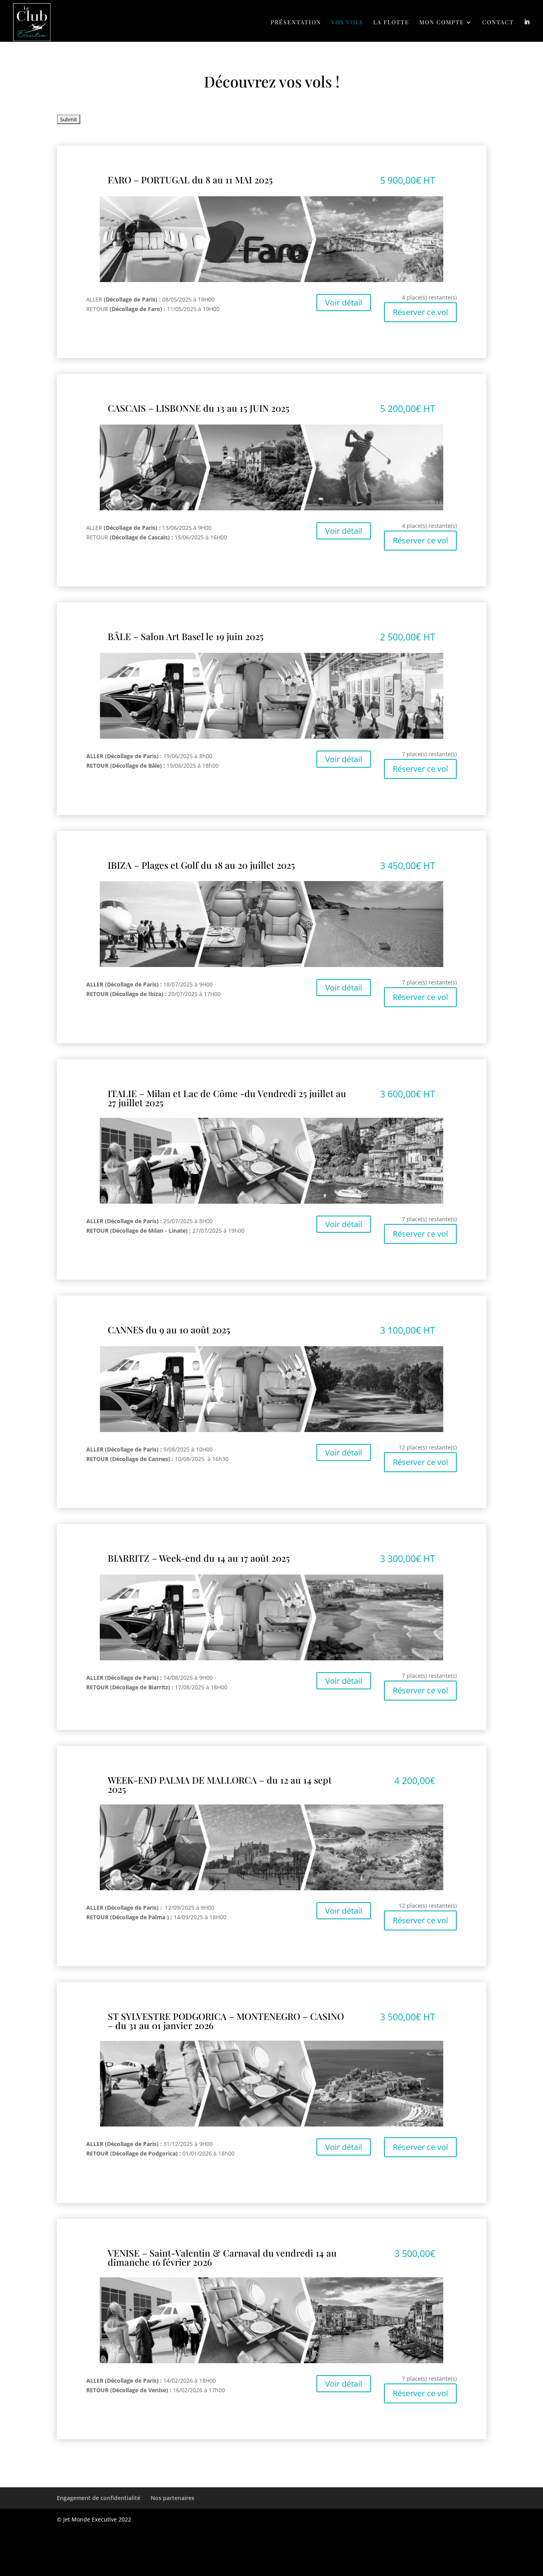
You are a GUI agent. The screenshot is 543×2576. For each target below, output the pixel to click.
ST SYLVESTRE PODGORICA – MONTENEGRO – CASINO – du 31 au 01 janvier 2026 (226, 2021)
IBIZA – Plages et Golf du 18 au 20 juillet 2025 (201, 865)
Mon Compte (442, 23)
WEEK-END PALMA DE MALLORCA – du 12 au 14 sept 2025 (220, 1784)
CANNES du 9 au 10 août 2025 (169, 1330)
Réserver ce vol (420, 312)
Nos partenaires (173, 2498)
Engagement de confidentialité (99, 2498)
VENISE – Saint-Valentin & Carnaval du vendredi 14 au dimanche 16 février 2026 (222, 2257)
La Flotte (391, 23)
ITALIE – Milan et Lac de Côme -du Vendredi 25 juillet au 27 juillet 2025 (227, 1098)
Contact (498, 23)
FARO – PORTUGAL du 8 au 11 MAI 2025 (190, 180)
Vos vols (347, 23)
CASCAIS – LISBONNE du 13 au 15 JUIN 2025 (199, 408)
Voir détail (344, 303)
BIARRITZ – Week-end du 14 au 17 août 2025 (199, 1558)
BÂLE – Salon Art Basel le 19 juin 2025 (186, 636)
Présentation (296, 23)
